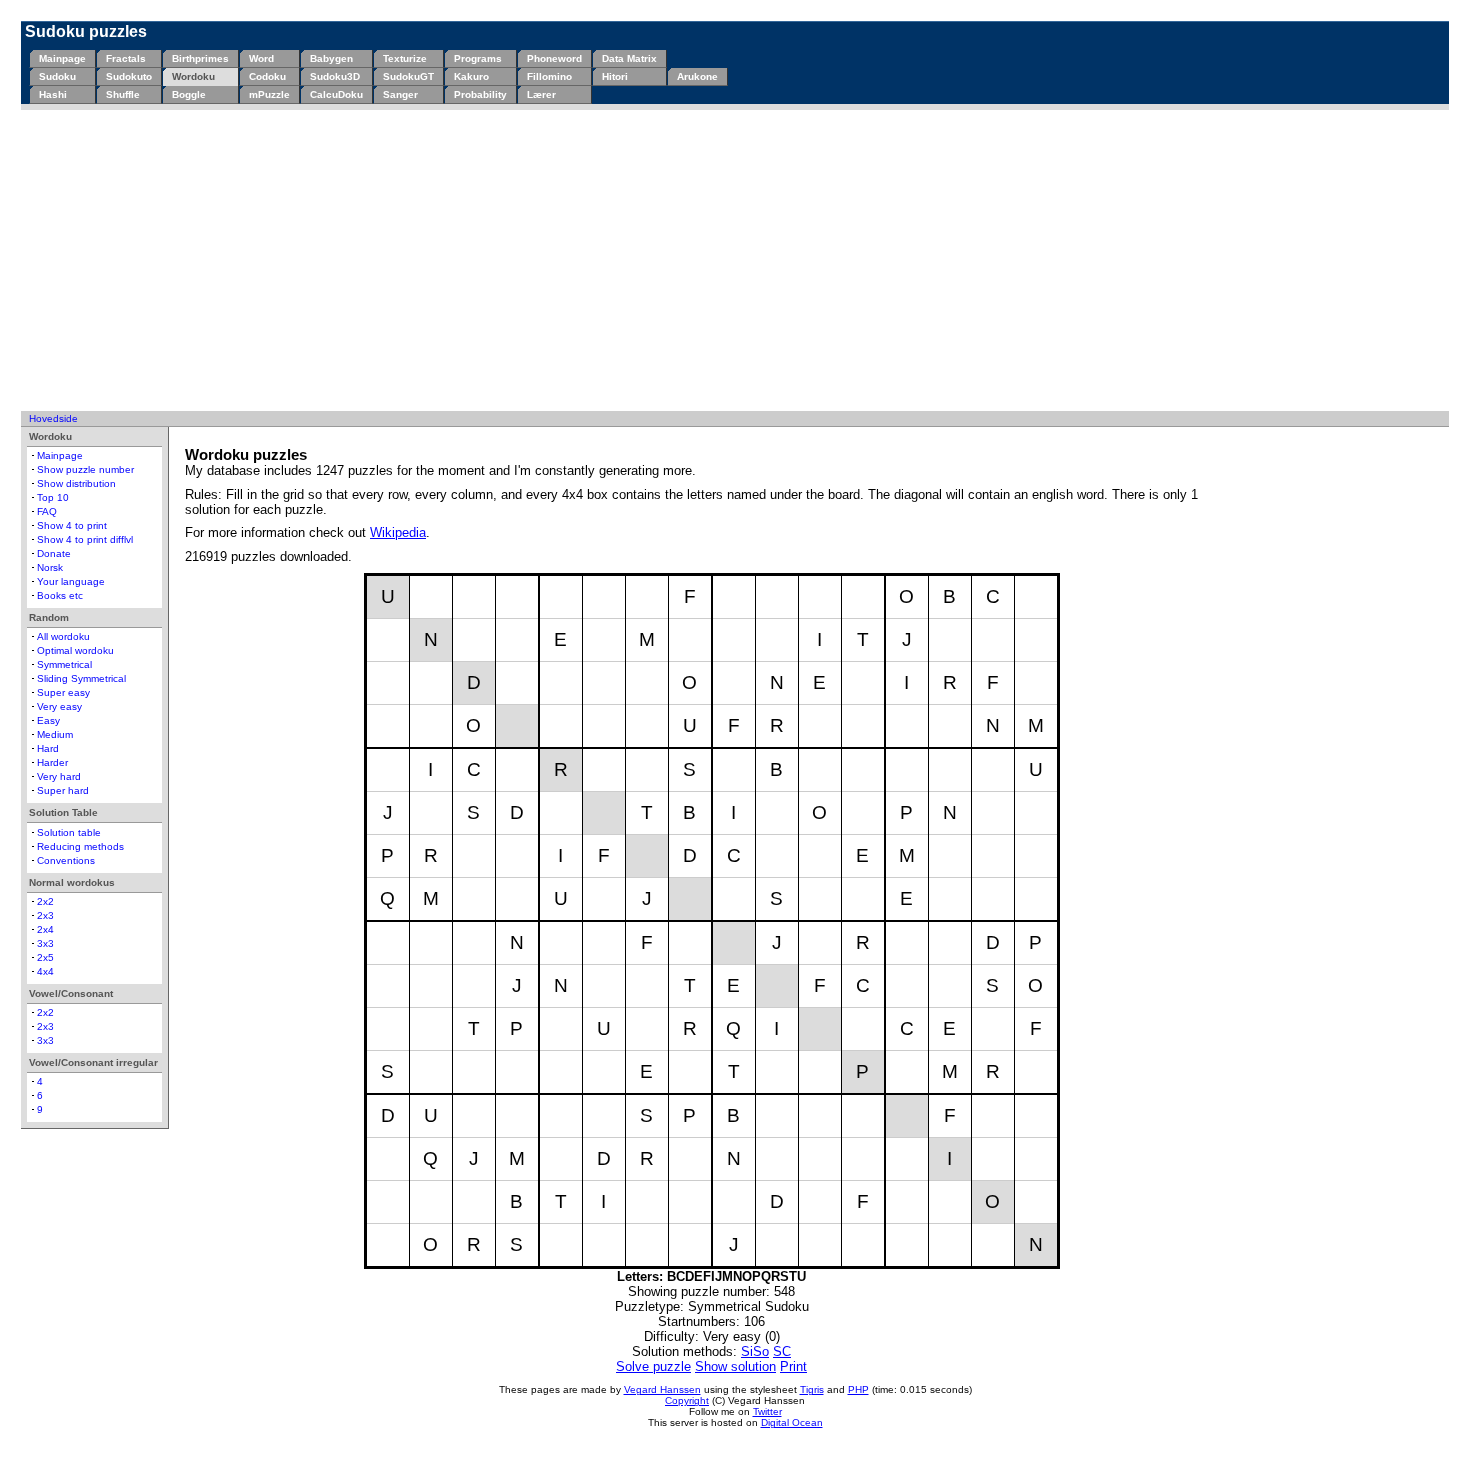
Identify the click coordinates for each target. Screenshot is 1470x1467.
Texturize (405, 58)
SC (782, 1351)
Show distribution (76, 483)
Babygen (331, 58)
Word (261, 58)
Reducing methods (80, 846)
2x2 (45, 901)
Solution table (69, 832)
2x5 (45, 957)
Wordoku (193, 76)
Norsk (50, 567)
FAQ (47, 511)
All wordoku (63, 636)
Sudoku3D (335, 76)
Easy (48, 720)
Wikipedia (398, 532)
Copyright (687, 1400)
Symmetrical (64, 664)
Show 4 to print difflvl (85, 539)
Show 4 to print (72, 525)
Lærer (541, 94)
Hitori (615, 76)
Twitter (767, 1411)
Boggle (189, 94)
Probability (480, 94)
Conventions (66, 860)
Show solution (735, 1366)
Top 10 (53, 497)
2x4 (45, 929)
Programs (478, 58)
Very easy (59, 706)
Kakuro (471, 76)
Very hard (59, 776)
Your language (71, 581)
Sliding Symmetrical (81, 678)
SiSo (755, 1351)
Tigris (812, 1389)
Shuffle (123, 94)
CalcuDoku (336, 94)
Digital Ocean (792, 1422)
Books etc (60, 595)
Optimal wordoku (75, 650)
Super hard (63, 790)
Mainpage (62, 58)
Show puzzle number (85, 469)
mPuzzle (269, 94)
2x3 (45, 915)
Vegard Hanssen (662, 1389)
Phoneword (554, 58)
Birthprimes (200, 58)
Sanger (400, 94)
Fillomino (549, 76)
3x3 (45, 943)
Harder (52, 762)
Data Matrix (629, 58)
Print (793, 1366)
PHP (858, 1389)
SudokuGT (408, 76)
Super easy (63, 692)
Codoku (267, 76)
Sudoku (57, 76)
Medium (55, 734)
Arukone (697, 76)
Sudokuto (129, 76)
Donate (54, 553)
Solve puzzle (653, 1366)
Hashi (53, 94)
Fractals (126, 58)
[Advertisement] (735, 260)
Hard (48, 748)
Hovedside (53, 418)
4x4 (45, 971)
